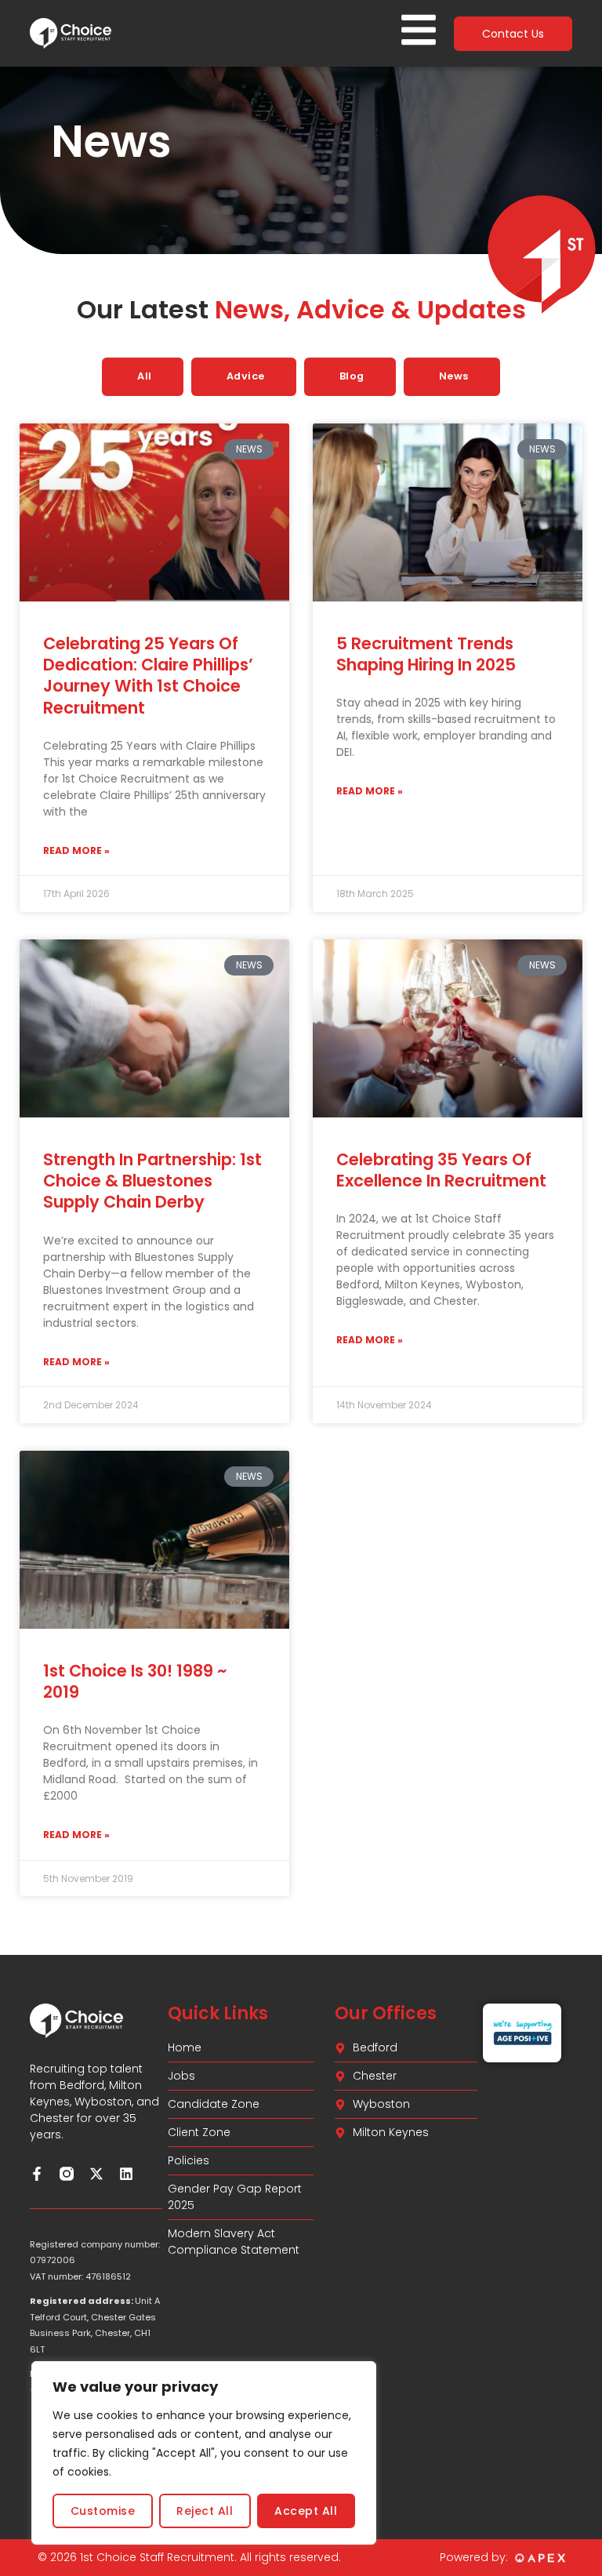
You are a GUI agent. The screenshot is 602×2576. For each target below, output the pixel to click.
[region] (204, 2453)
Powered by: (474, 2557)
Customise (103, 2511)
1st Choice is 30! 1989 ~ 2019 (135, 1681)
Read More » (76, 850)
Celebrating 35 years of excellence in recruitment (441, 1170)
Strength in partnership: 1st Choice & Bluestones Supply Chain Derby (152, 1181)
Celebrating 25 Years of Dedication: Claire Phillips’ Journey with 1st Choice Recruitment (148, 676)
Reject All (205, 2511)
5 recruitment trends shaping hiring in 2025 (426, 654)
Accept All (306, 2511)
